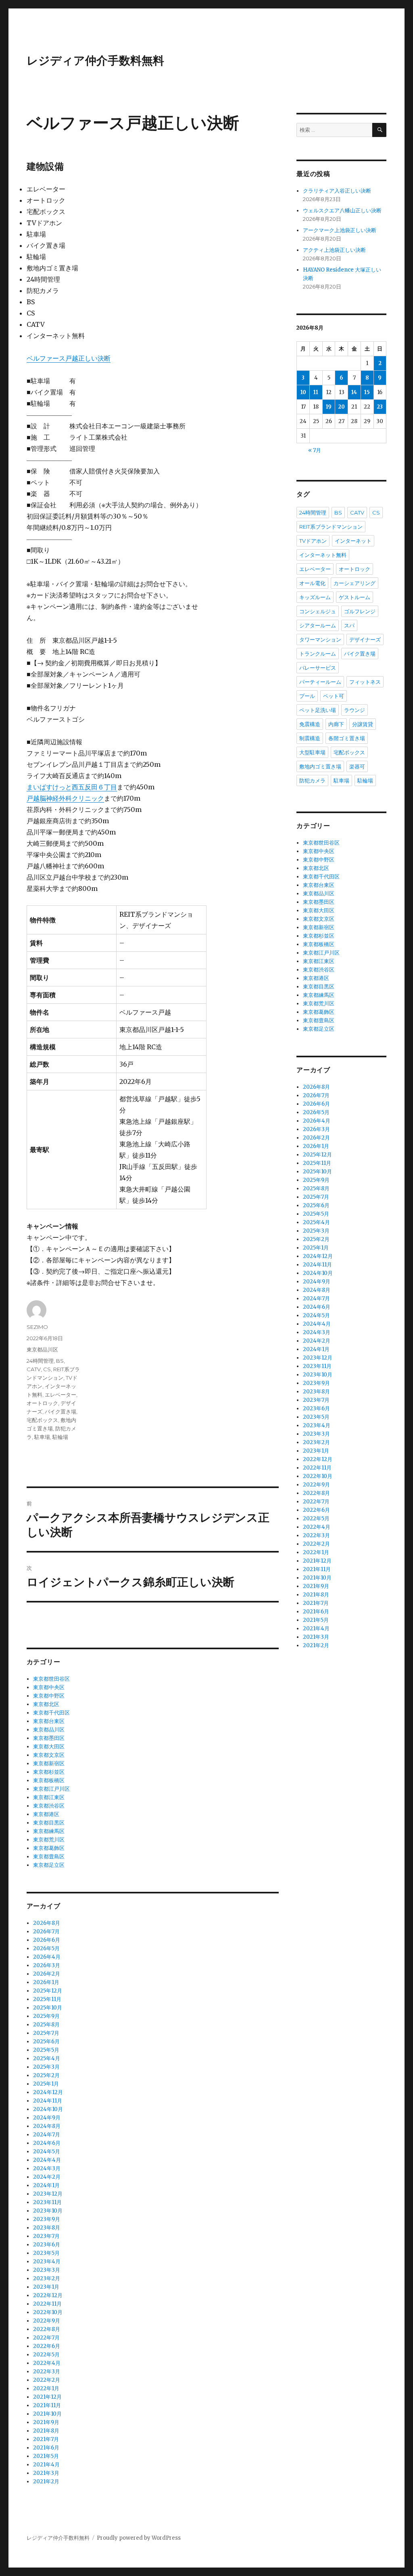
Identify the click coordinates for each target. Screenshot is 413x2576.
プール (307, 696)
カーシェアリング (355, 583)
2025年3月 (46, 2067)
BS (60, 1361)
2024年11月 (48, 2101)
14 (354, 392)
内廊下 (336, 724)
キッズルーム (315, 597)
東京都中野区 (49, 1696)
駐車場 (42, 1437)
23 (380, 407)
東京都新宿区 (49, 1763)
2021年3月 (46, 2473)
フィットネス (365, 682)
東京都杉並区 (49, 1772)
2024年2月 (47, 2177)
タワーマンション (320, 639)
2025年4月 (47, 2058)
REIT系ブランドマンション (331, 527)
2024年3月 (47, 2168)
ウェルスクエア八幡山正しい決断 (342, 211)
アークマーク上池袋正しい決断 (340, 230)
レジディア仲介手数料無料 (95, 60)
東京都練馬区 (49, 1831)
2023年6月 (47, 2245)
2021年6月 (46, 2448)
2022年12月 (48, 2295)
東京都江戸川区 (51, 1789)
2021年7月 (46, 2439)
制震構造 (310, 738)
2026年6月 (47, 1940)
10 (303, 392)
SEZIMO (37, 1327)
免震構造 (310, 724)
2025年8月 (46, 2025)
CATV (34, 1369)
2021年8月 (46, 2431)
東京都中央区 (49, 1687)
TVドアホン (313, 541)
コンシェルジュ (318, 611)
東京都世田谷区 (51, 1679)
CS (47, 1369)
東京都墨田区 (49, 1738)
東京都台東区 (49, 1721)
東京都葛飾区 (49, 1848)
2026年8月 (47, 1923)
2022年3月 (47, 2372)
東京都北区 (46, 1704)
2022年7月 (46, 2338)
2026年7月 (46, 1931)
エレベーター (60, 1395)
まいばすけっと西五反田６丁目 (72, 787)
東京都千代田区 (51, 1713)
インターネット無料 (323, 555)
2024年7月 (47, 2135)
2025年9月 (46, 2016)
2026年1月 (46, 1982)
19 (329, 407)
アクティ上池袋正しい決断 (334, 250)
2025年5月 (46, 2050)
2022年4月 (47, 2363)
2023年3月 (47, 2270)
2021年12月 (47, 2397)
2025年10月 (48, 2008)
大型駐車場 (312, 752)
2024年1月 (46, 2185)
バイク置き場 (60, 1412)
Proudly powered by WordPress (139, 2538)
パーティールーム (320, 682)
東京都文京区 (49, 1755)
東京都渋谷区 (49, 1806)
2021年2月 (46, 2482)
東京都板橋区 (49, 1780)
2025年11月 (47, 1999)
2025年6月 (46, 2041)
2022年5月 (46, 2355)
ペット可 (334, 696)
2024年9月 (47, 2118)
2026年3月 (47, 1965)
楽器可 (357, 766)
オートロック (42, 1403)
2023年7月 (46, 2236)
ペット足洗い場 (318, 710)
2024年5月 (47, 2152)
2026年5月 (46, 1948)
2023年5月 (46, 2253)
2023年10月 (48, 2211)
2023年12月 (48, 2194)
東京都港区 (46, 1814)
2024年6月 (47, 2143)
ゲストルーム (355, 597)
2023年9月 (47, 2219)
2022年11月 (47, 2304)
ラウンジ (355, 710)
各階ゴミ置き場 (347, 738)
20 (341, 407)
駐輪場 (60, 1437)
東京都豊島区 (49, 1857)
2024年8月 (47, 2126)
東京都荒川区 (49, 1840)
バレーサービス (318, 668)
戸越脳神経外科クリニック (65, 798)
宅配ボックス (42, 1420)
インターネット (353, 541)
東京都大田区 (49, 1747)
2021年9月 (46, 2422)
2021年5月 (46, 2456)
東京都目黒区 (49, 1823)
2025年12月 (48, 1991)
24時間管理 (40, 1361)
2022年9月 (47, 2321)
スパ (349, 625)
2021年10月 (47, 2414)
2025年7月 (46, 2033)
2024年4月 (47, 2160)
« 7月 (315, 450)
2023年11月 (47, 2202)
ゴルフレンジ (360, 611)
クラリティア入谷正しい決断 (337, 191)
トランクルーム (318, 654)
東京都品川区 (42, 1349)
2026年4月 (47, 1957)
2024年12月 (48, 2092)
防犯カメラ (312, 780)
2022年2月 (47, 2380)
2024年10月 (48, 2109)
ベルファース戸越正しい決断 (69, 358)
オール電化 (312, 583)
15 (367, 392)
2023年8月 (47, 2228)
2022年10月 (48, 2312)
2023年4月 (47, 2262)
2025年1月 (46, 2084)
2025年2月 (46, 2075)
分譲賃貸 (363, 724)
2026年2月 (47, 1974)
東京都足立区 (49, 1865)
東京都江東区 (49, 1797)
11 (316, 392)
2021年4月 (46, 2465)
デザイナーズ (365, 639)
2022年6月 (47, 2346)
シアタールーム (318, 625)
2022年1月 (46, 2388)
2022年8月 (47, 2329)
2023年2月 (47, 2278)
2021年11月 (47, 2405)
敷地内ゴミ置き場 (320, 766)
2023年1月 (46, 2287)
